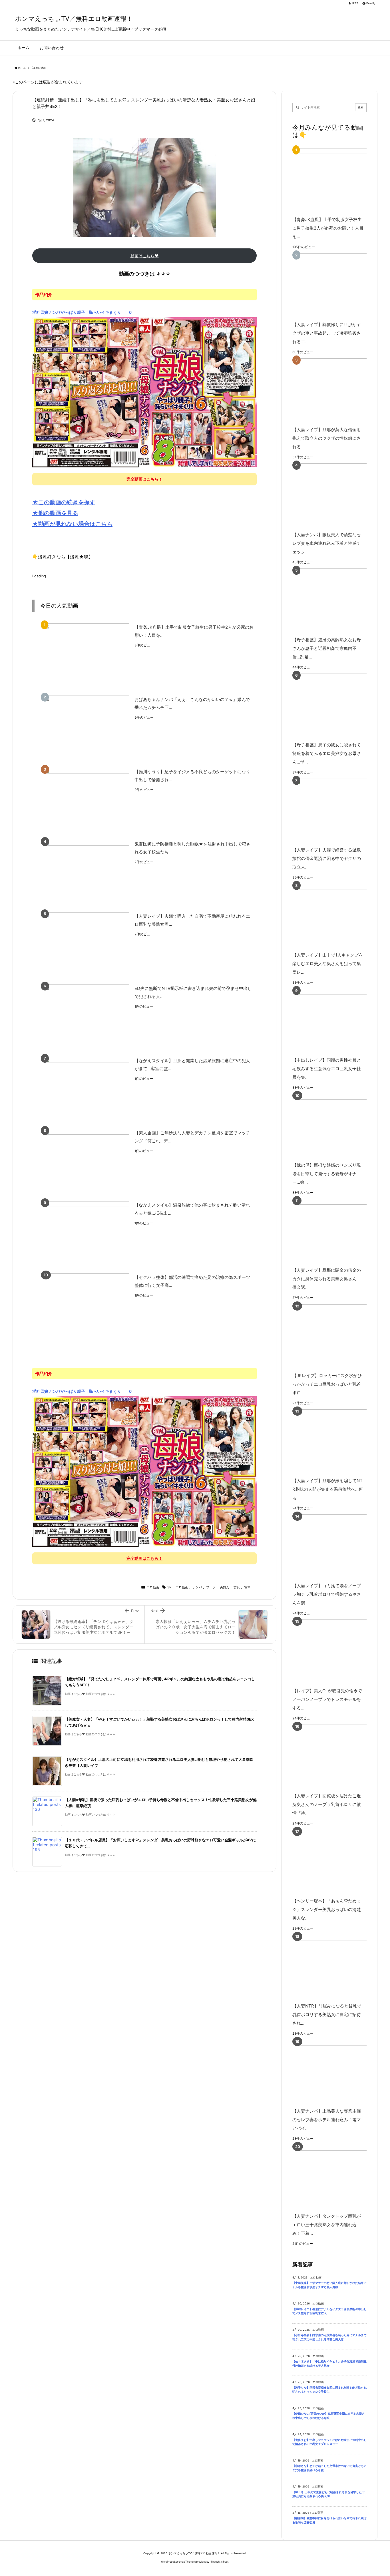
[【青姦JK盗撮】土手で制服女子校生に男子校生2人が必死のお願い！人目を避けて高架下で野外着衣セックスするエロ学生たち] (87, 655)
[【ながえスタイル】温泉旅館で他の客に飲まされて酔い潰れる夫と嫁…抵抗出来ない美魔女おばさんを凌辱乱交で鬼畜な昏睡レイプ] (87, 1233)
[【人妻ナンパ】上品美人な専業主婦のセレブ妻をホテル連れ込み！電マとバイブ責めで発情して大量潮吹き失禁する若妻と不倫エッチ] (338, 2072)
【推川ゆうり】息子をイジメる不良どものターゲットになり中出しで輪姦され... (192, 776)
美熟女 (225, 1587)
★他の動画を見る (55, 513)
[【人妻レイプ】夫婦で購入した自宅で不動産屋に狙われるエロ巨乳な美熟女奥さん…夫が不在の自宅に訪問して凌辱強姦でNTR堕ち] (87, 944)
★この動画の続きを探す (64, 502)
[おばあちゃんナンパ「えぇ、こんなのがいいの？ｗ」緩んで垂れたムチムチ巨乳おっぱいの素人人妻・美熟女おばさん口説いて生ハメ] (87, 728)
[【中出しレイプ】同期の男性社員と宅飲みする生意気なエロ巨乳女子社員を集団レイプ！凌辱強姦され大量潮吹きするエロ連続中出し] (338, 1021)
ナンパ (197, 1587)
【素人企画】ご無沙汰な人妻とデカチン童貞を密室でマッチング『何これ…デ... (192, 1137)
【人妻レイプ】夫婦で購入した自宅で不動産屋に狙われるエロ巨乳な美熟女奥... (192, 920)
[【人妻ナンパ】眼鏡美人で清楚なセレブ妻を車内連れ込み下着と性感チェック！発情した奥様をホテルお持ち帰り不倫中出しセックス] (338, 496)
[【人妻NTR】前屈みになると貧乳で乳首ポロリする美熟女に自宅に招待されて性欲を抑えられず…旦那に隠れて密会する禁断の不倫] (338, 1967)
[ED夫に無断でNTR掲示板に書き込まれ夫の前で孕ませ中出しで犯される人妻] (87, 1017)
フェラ (211, 1587)
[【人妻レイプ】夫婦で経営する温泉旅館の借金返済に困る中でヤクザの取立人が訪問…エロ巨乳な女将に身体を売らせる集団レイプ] (338, 811)
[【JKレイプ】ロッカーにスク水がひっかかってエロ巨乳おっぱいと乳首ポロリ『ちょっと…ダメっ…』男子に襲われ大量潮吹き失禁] (338, 1336)
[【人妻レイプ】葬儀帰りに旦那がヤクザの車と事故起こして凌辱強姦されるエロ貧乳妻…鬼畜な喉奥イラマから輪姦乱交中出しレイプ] (338, 285)
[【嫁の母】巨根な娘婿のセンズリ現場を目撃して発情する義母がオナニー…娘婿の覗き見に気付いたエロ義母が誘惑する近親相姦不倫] (338, 1126)
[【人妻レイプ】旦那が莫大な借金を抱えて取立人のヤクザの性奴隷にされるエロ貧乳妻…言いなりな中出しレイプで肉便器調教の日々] (338, 390)
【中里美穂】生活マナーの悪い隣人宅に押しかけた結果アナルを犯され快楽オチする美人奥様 (329, 2285)
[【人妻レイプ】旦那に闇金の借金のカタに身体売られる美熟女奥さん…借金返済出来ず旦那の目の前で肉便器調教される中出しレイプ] (338, 1231)
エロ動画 (41, 68)
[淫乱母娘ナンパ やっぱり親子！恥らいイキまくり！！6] (144, 392)
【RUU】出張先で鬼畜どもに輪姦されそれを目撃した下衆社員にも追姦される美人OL (328, 2494)
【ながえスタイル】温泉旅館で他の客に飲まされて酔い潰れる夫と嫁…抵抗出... (192, 1209)
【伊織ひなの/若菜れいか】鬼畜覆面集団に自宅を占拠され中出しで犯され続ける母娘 (329, 2416)
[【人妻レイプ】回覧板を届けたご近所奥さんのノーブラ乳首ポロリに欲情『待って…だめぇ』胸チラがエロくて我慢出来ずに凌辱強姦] (338, 1757)
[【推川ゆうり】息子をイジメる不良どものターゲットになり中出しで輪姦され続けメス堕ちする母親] (87, 800)
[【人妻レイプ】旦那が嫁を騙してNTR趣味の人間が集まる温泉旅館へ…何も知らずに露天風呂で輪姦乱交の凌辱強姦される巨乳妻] (338, 1441)
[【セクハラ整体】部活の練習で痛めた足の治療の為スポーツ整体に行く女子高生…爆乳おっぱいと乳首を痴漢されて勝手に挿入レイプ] (87, 1306)
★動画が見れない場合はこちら (72, 524)
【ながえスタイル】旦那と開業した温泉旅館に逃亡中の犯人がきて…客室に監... (192, 1065)
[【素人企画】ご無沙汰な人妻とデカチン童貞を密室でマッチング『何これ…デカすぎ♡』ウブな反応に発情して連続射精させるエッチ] (87, 1161)
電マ (247, 1587)
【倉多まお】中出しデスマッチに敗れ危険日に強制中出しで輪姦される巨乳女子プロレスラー (329, 2442)
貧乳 (237, 1587)
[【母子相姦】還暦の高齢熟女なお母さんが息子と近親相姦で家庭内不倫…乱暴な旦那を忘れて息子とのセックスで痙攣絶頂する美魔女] (338, 601)
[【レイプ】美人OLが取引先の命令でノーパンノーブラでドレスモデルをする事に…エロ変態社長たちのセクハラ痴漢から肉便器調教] (338, 1652)
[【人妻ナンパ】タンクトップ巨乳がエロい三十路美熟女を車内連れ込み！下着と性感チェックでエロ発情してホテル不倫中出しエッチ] (338, 2177)
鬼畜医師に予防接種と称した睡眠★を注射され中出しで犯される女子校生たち (192, 848)
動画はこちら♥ (145, 256)
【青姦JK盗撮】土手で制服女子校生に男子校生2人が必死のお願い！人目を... (194, 631)
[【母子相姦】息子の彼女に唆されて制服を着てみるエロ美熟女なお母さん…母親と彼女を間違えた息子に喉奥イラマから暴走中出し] (338, 706)
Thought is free (219, 2562)
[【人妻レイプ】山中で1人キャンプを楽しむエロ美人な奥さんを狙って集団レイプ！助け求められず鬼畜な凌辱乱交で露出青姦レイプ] (338, 916)
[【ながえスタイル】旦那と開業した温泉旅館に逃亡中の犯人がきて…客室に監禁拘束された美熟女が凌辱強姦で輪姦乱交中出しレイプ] (87, 1089)
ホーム (22, 68)
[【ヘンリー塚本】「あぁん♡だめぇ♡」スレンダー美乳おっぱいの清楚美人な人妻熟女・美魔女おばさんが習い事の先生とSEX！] (338, 1862)
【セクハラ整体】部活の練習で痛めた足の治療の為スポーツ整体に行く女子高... (192, 1281)
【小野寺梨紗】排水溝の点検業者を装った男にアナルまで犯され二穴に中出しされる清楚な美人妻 (329, 2337)
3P (169, 1587)
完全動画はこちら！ (144, 479)
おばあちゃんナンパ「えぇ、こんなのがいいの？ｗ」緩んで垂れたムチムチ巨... (192, 704)
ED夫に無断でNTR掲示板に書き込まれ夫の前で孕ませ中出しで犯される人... (193, 992)
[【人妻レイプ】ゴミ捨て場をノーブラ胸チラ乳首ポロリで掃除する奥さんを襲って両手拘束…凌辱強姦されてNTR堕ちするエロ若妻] (338, 1547)
